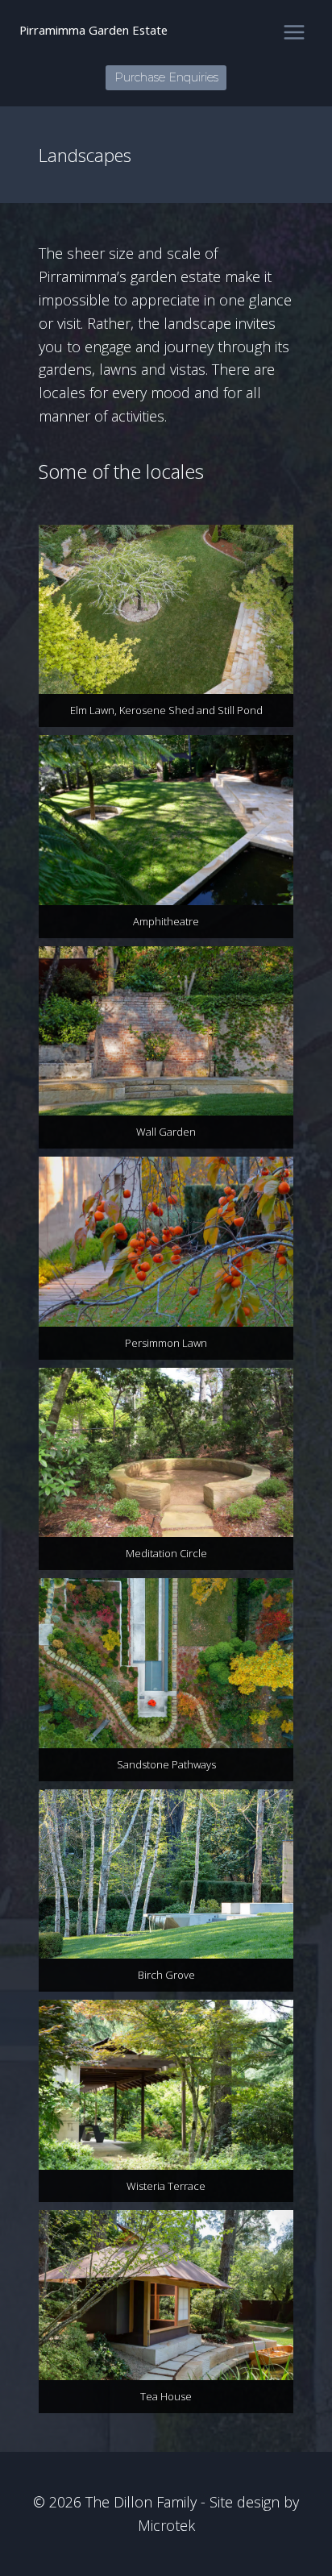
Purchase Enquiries (166, 77)
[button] (166, 626)
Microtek (166, 2525)
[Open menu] (294, 32)
